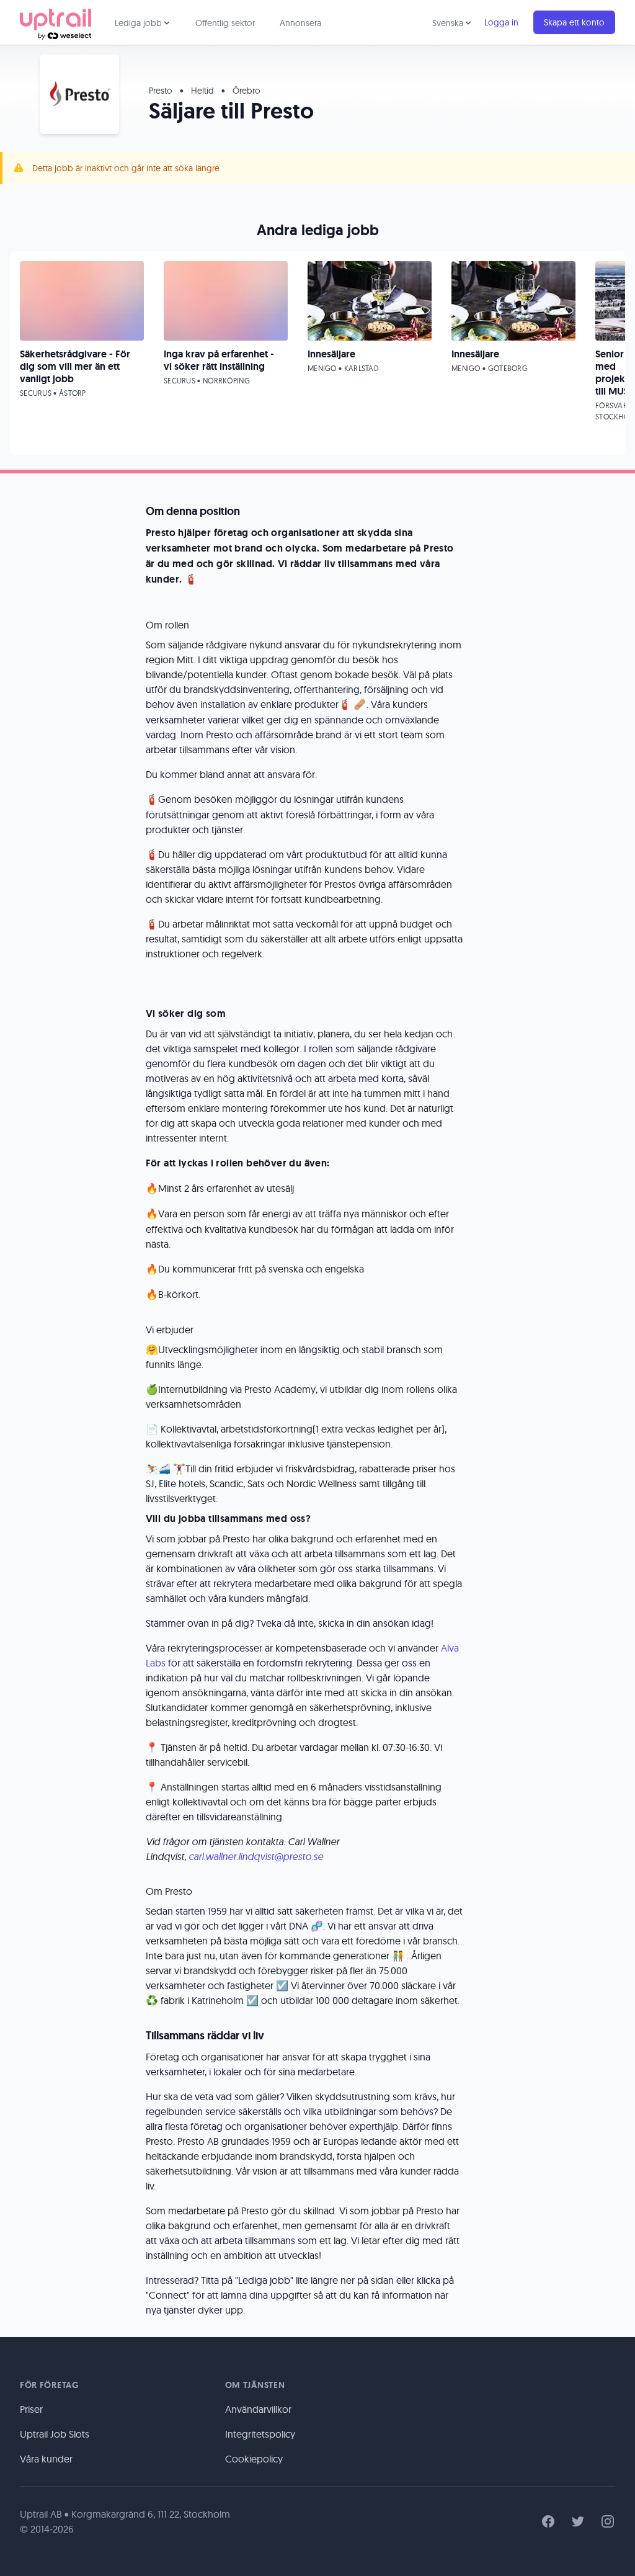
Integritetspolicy (260, 2434)
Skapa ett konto (574, 22)
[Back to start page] (56, 22)
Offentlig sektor (225, 23)
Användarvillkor (258, 2409)
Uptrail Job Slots (55, 2434)
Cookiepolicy (254, 2459)
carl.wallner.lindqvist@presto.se (256, 1856)
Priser (31, 2409)
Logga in (501, 22)
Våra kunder (46, 2459)
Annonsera (300, 23)
